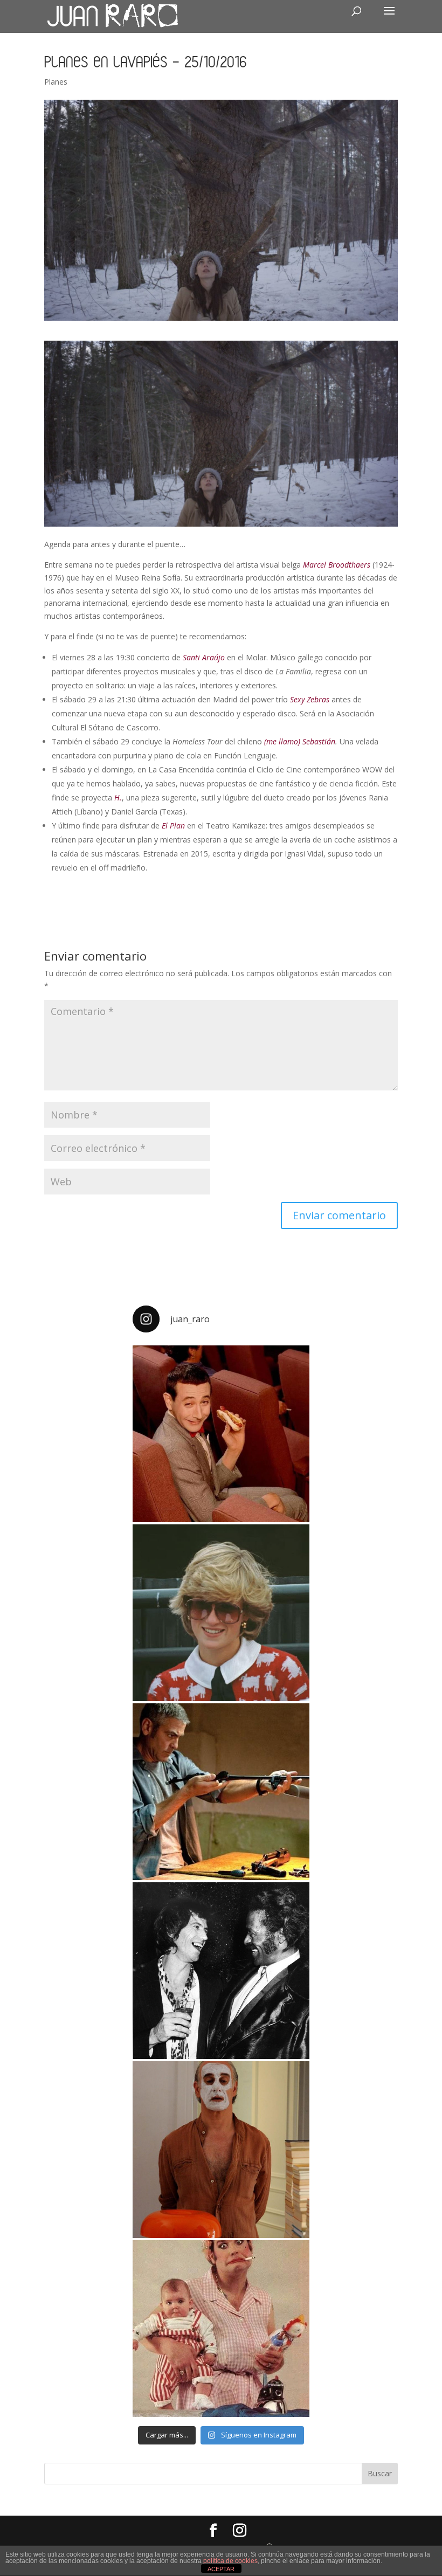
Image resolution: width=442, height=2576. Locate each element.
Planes (56, 82)
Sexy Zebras (310, 699)
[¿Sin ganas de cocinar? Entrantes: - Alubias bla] (221, 2329)
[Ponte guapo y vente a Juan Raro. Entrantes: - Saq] (221, 2150)
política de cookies (230, 2561)
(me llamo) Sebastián (300, 741)
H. (118, 797)
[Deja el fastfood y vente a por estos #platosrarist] (221, 1434)
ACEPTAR (221, 2569)
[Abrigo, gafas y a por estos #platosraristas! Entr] (221, 1613)
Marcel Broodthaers (337, 565)
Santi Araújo (204, 657)
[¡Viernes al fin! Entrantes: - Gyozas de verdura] (221, 1971)
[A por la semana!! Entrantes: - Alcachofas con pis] (221, 1792)
